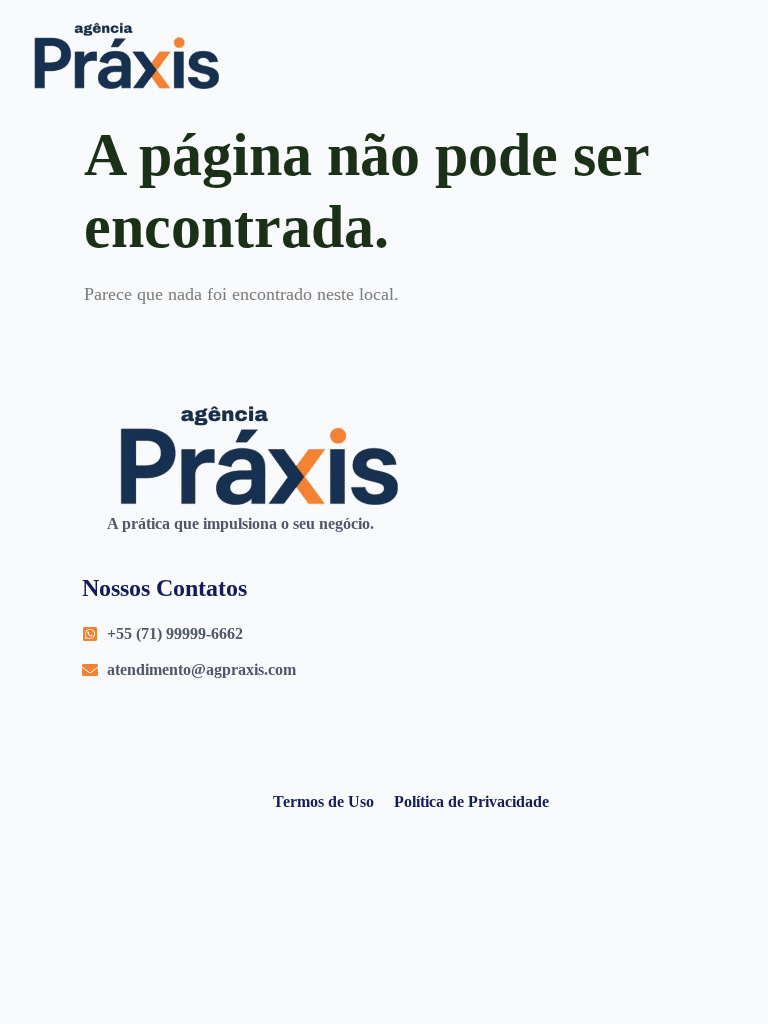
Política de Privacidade (471, 801)
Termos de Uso (323, 801)
